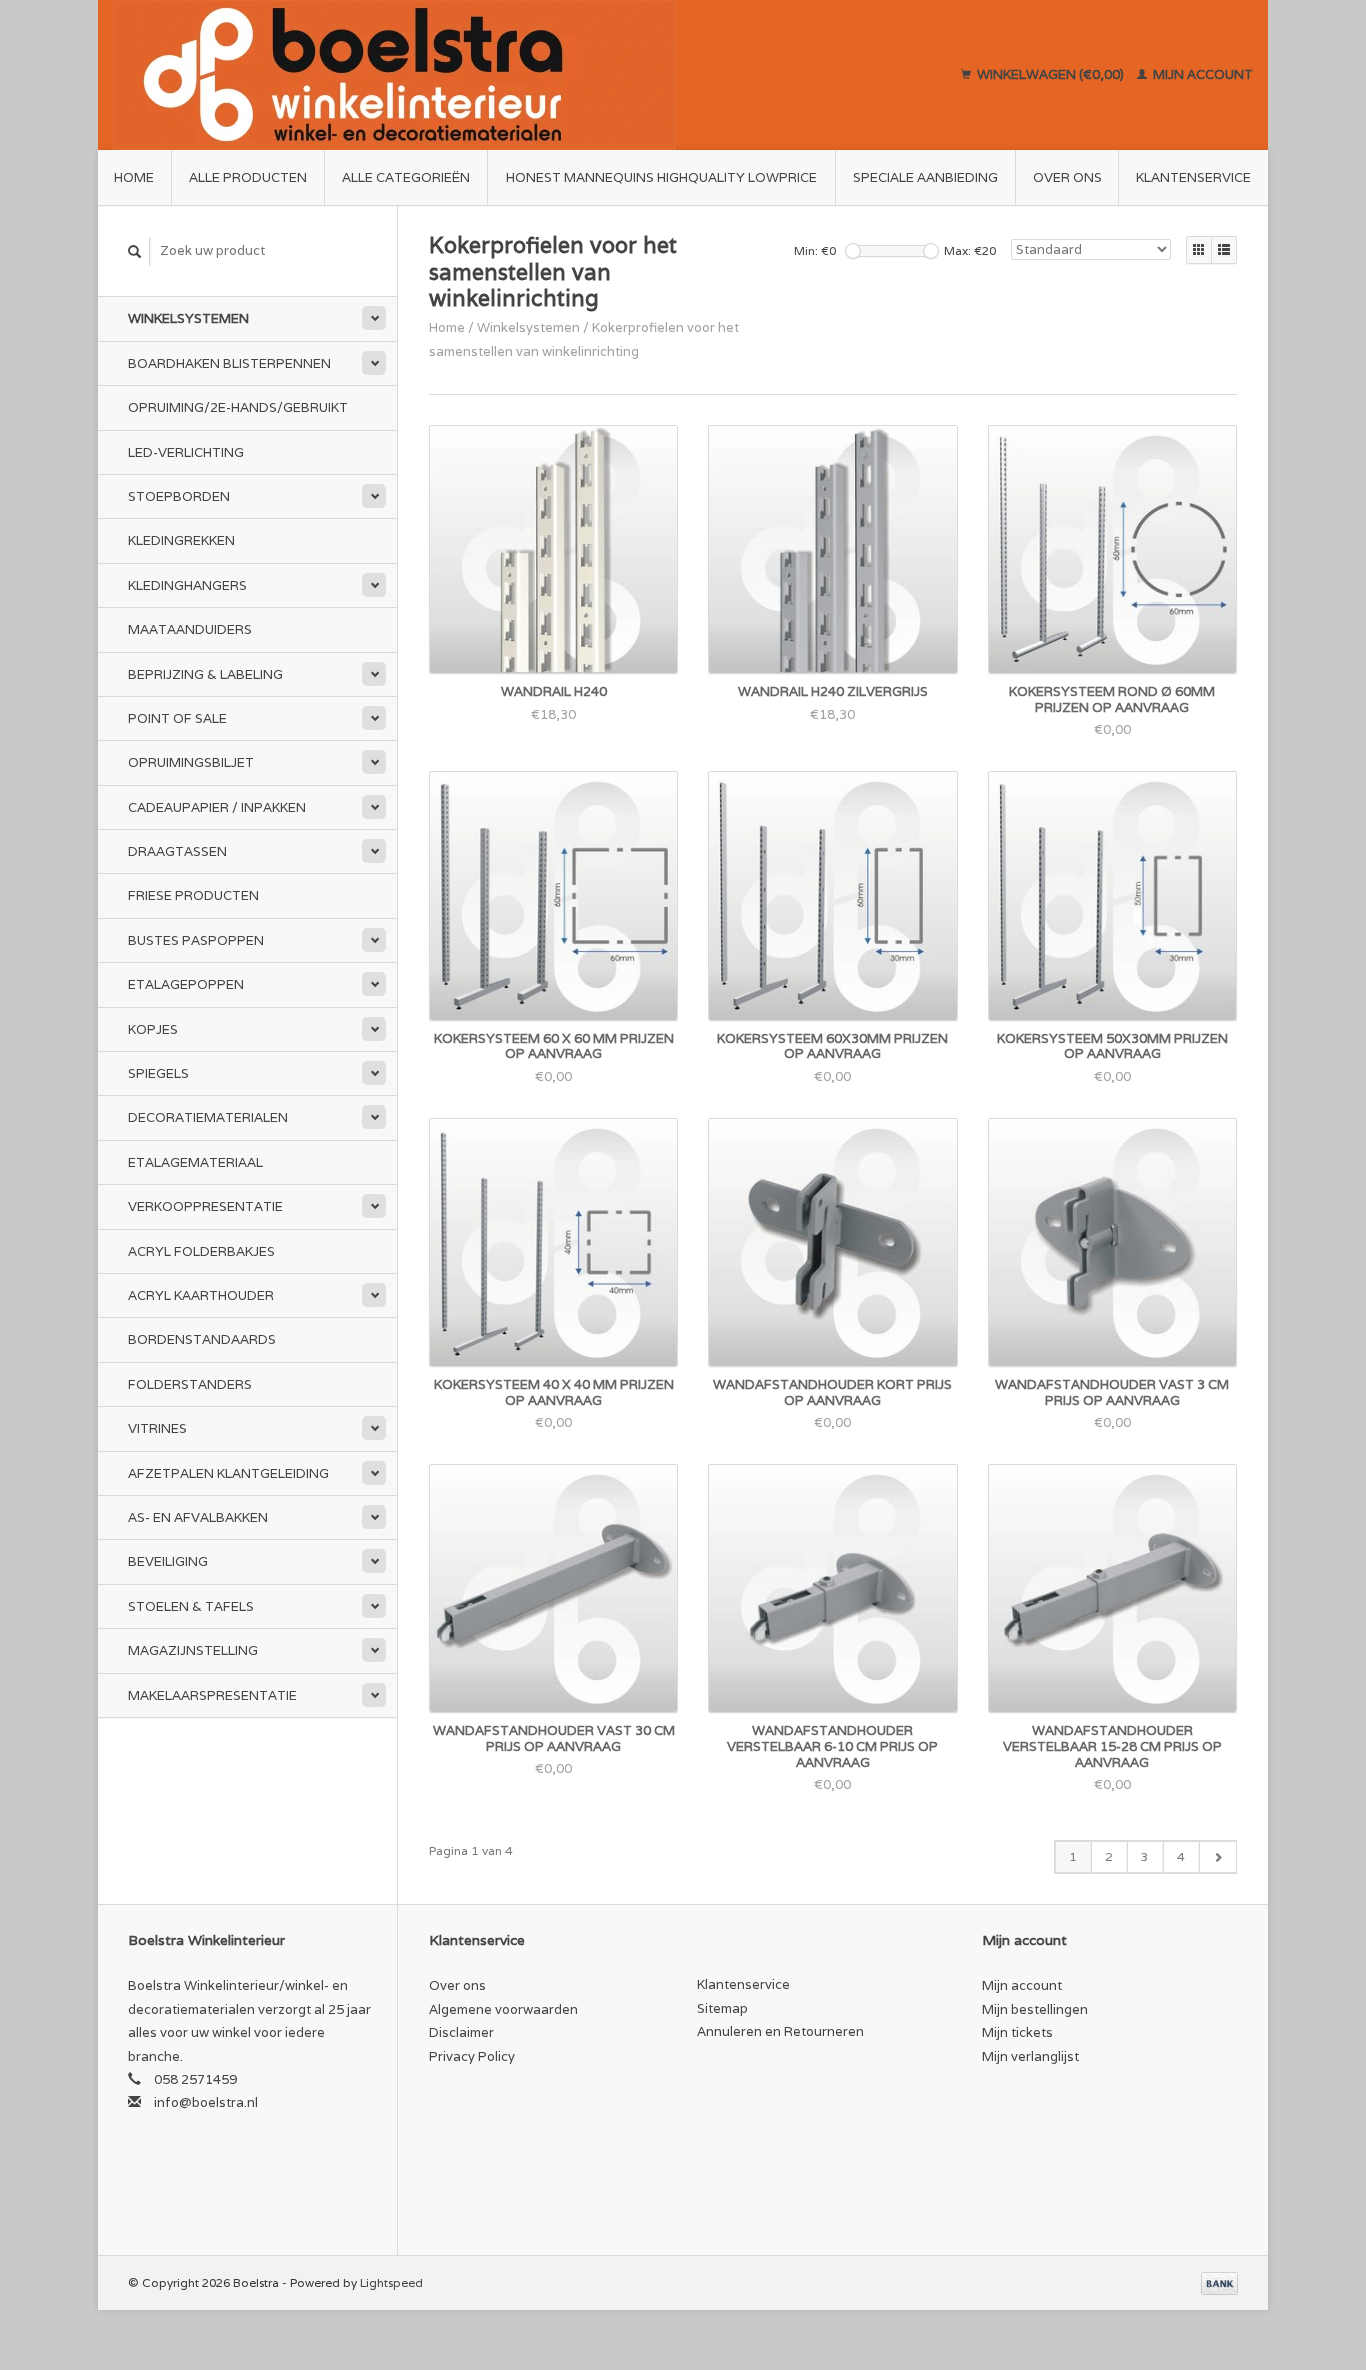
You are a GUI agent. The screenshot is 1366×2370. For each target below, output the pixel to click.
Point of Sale (177, 718)
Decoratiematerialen (208, 1117)
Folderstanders (190, 1384)
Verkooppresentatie (205, 1206)
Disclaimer (461, 2032)
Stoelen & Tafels (191, 1606)
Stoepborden (179, 496)
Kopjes (153, 1029)
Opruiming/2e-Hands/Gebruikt (238, 407)
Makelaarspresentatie (212, 1695)
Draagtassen (177, 851)
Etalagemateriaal (195, 1162)
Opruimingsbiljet (191, 762)
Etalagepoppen (186, 984)
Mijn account (1201, 74)
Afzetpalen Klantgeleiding (228, 1473)
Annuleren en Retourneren (780, 2031)
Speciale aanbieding (925, 177)
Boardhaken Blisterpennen (229, 363)
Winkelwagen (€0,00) (1050, 74)
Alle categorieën (406, 177)
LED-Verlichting (186, 452)
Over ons (1067, 177)
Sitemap (722, 2008)
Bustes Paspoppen (196, 940)
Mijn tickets (1017, 2032)
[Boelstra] (488, 75)
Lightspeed (391, 2282)
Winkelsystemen (188, 318)
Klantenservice (1193, 177)
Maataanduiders (190, 629)
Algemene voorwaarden (503, 2009)
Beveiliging (168, 1561)
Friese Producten (193, 895)
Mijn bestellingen (1035, 2009)
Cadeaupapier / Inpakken (217, 807)
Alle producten (248, 177)
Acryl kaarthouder (201, 1295)
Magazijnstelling (193, 1650)
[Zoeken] (135, 251)
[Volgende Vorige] (1217, 1857)
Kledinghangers (187, 585)
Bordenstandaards (202, 1339)
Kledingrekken (181, 540)
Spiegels (158, 1073)
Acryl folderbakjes (201, 1251)
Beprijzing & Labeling (205, 674)
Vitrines (157, 1428)
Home (134, 177)
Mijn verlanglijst (1030, 2056)
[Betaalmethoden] (1219, 2282)
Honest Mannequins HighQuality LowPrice (661, 177)
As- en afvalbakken (198, 1517)
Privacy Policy (472, 2056)
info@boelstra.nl (206, 2102)
